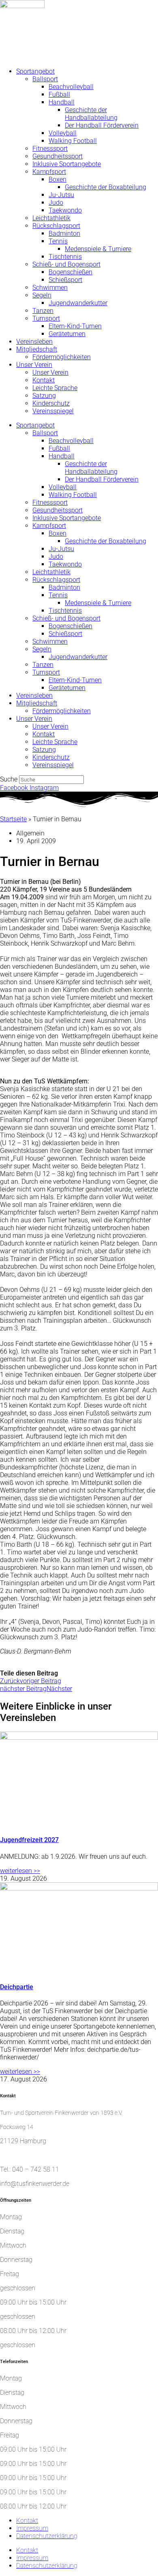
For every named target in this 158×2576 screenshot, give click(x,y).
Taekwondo (65, 210)
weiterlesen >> (20, 1871)
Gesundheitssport (58, 156)
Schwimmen (50, 288)
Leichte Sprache (55, 388)
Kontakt (44, 380)
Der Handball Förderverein (102, 125)
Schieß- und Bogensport (66, 264)
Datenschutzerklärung (47, 2536)
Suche (9, 779)
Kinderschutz (51, 403)
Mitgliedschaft (37, 349)
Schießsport (65, 280)
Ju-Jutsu (61, 195)
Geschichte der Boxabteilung (106, 187)
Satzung (44, 396)
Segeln (42, 295)
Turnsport (46, 318)
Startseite (13, 819)
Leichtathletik (51, 218)
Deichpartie (17, 1987)
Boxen (58, 179)
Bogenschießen (70, 272)
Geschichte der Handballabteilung (91, 114)
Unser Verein (34, 365)
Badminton (64, 233)
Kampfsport (49, 172)
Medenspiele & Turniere (98, 249)
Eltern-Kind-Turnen (75, 326)
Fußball (59, 94)
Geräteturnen (67, 334)
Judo (56, 203)
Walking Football (73, 141)
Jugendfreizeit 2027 (29, 1840)
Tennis (58, 241)
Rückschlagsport (56, 226)
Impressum (32, 2528)
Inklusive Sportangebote (67, 164)
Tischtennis (65, 257)
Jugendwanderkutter (78, 303)
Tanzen (43, 311)
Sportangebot (35, 71)
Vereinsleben (34, 342)
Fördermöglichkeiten (62, 357)
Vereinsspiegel (53, 411)
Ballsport (45, 79)
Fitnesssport (50, 149)
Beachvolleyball (71, 87)
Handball (62, 102)
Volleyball (63, 133)
